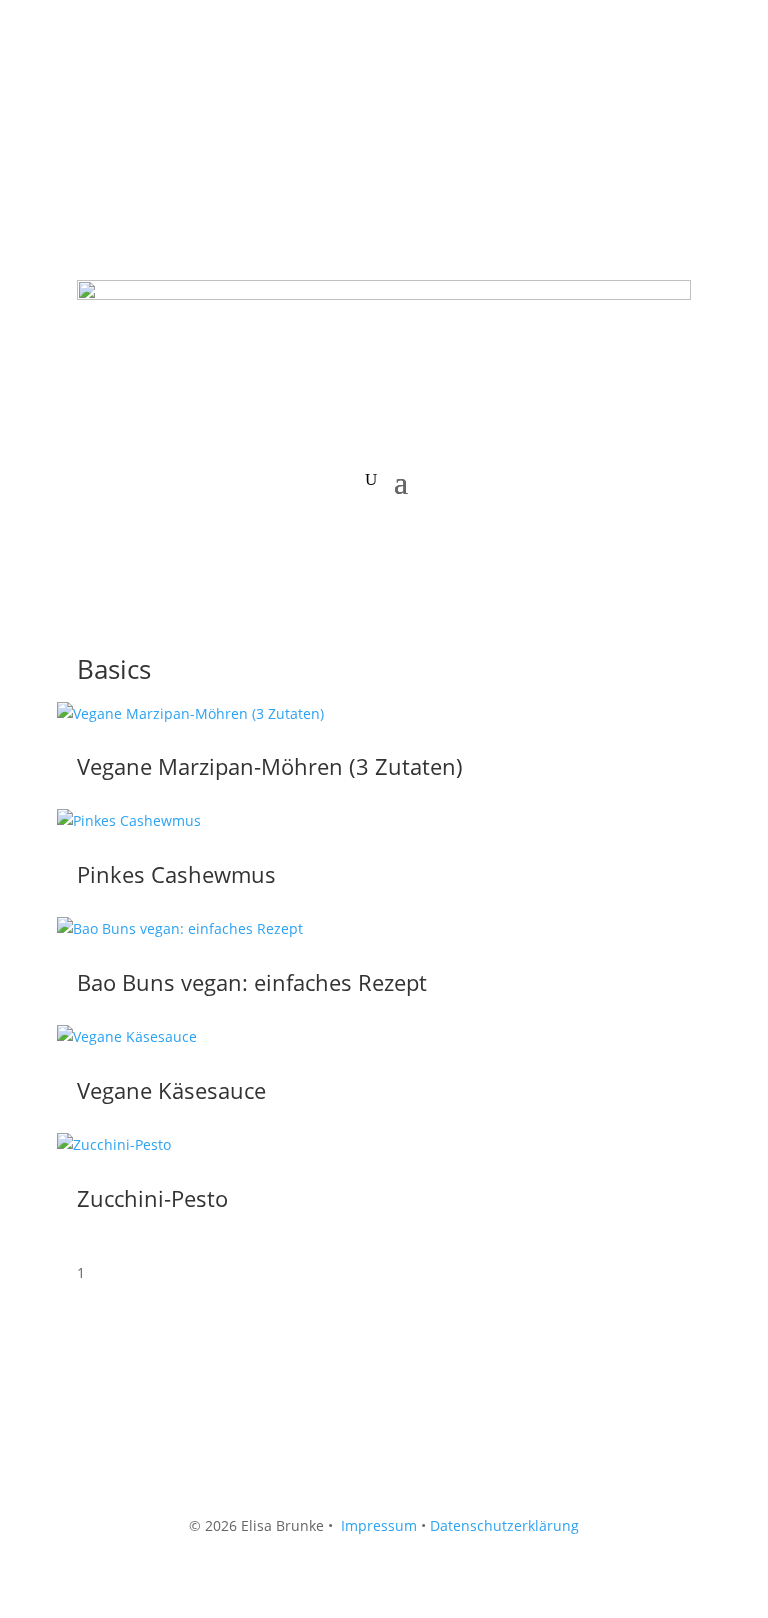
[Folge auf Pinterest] (173, 96)
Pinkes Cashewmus (176, 874)
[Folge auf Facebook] (93, 96)
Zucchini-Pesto (152, 1198)
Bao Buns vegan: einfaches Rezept (252, 982)
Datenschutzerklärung (504, 1525)
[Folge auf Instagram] (133, 96)
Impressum (379, 1525)
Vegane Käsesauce (171, 1090)
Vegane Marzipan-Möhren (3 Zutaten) (270, 766)
